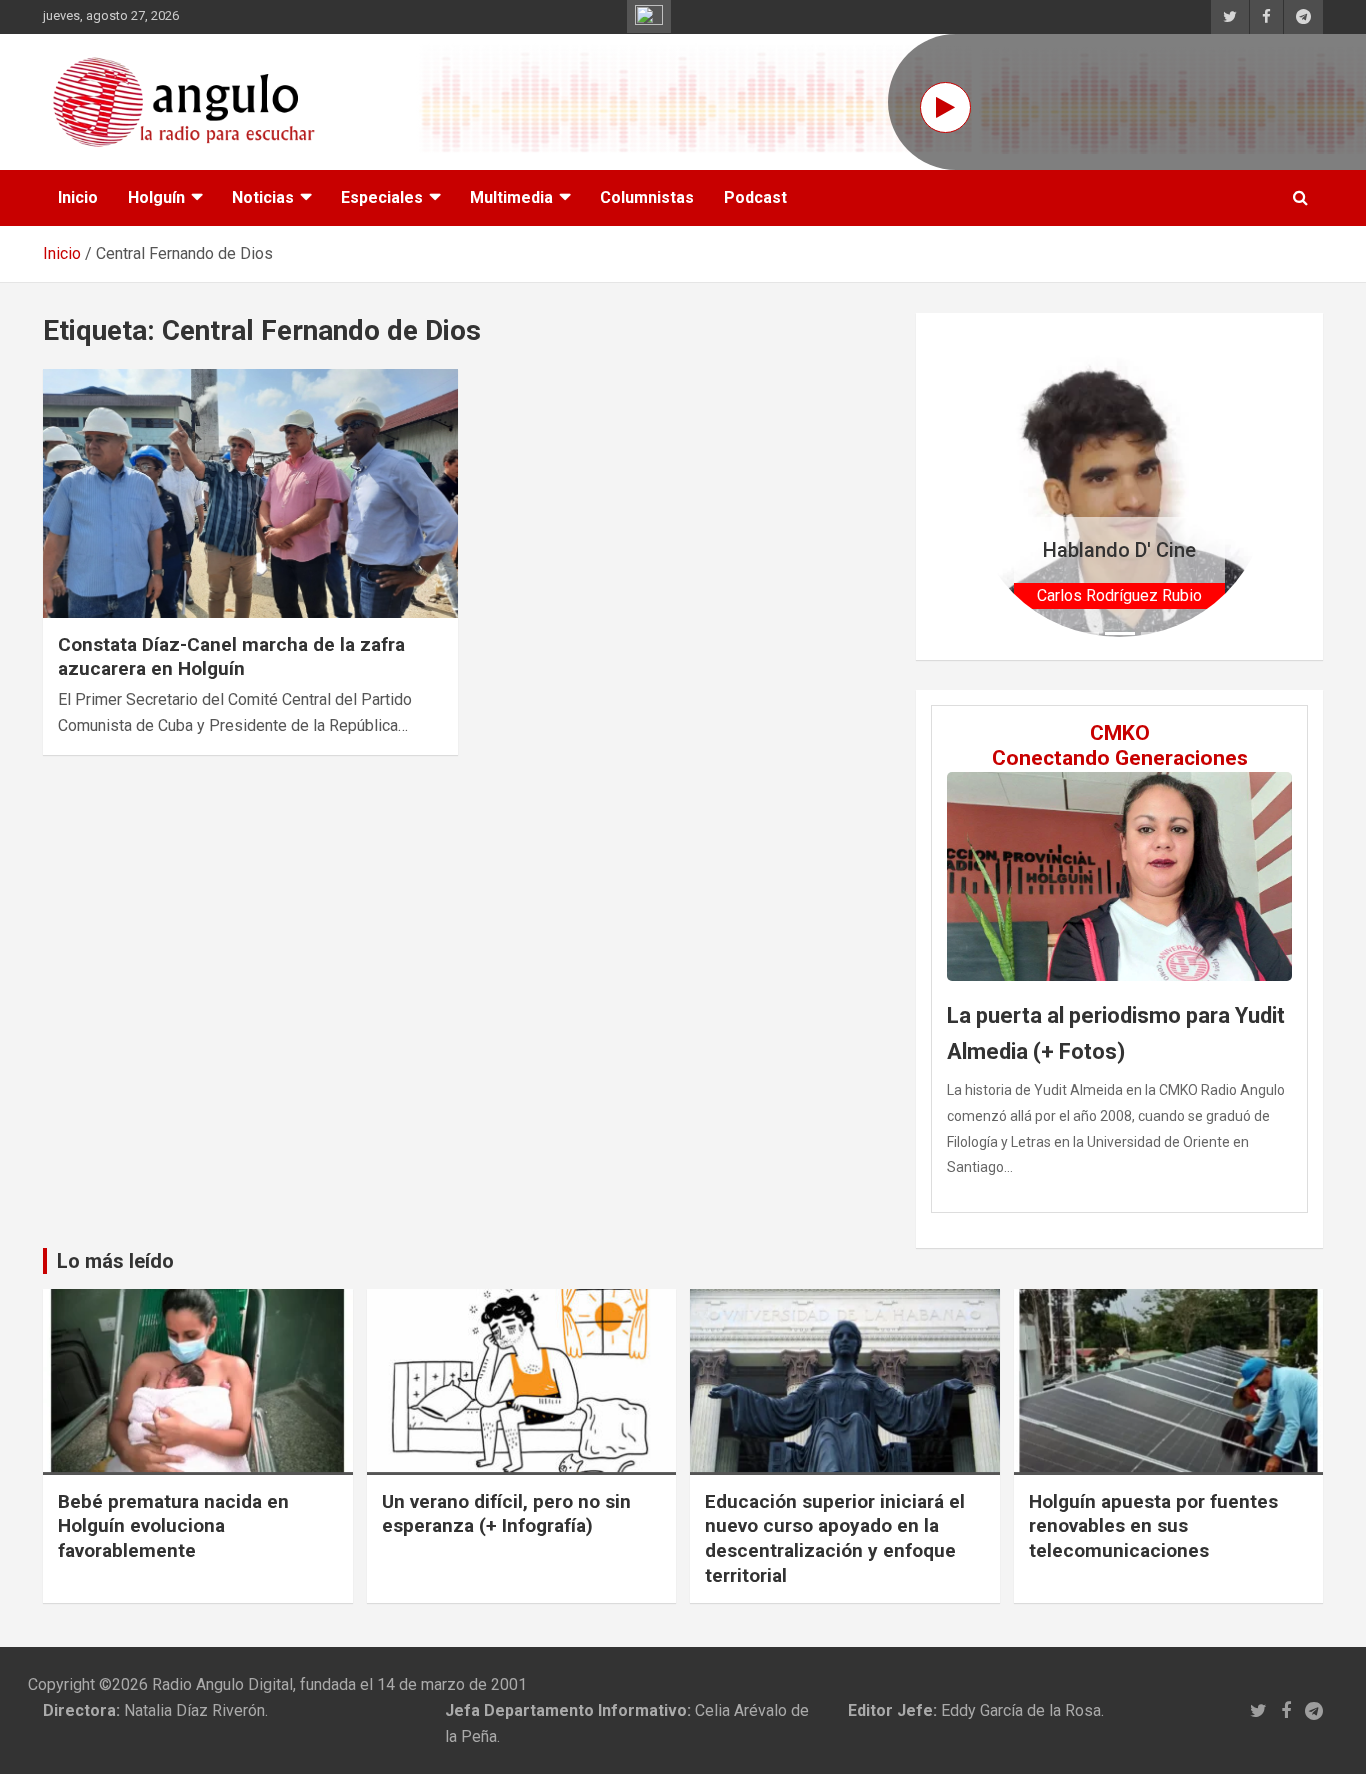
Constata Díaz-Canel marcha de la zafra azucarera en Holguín (231, 657)
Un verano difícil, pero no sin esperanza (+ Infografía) (506, 1514)
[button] (991, 486)
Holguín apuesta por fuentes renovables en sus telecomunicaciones (1153, 1526)
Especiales (382, 197)
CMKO (1120, 733)
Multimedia (511, 197)
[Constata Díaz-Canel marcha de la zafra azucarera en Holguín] (250, 493)
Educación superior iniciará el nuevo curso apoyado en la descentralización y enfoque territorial (835, 1538)
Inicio (78, 197)
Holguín (156, 197)
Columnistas (647, 197)
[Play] (945, 107)
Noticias (263, 197)
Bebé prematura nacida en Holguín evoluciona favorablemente (173, 1526)
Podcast (755, 197)
